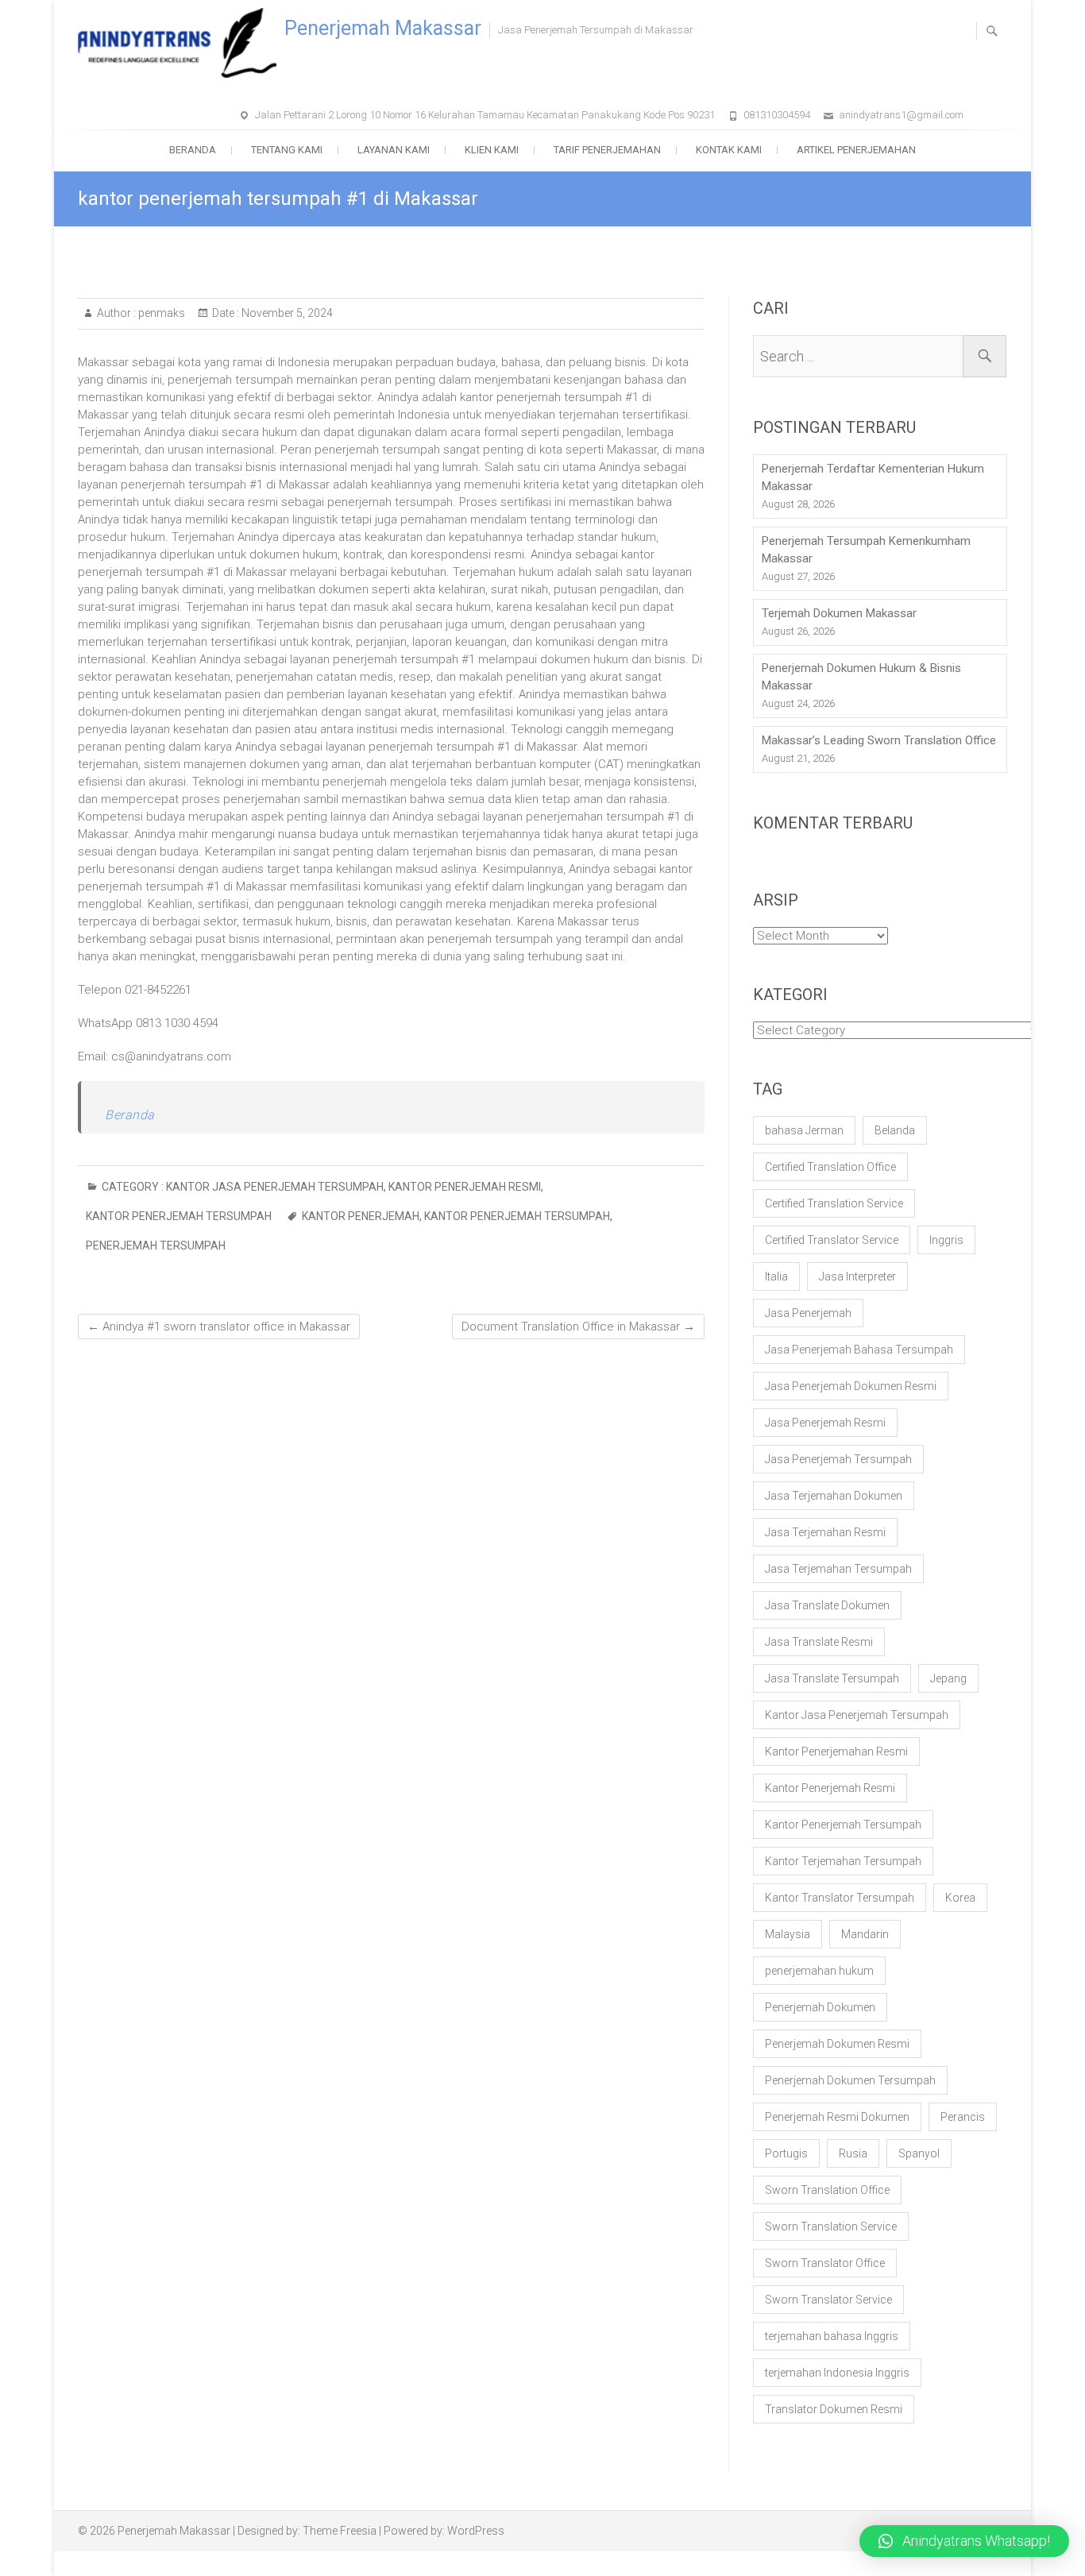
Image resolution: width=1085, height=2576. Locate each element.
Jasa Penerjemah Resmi (825, 1423)
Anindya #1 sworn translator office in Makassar (219, 1327)
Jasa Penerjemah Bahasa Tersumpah (859, 1350)
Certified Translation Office (830, 1167)
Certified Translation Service (834, 1203)
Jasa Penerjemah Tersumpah (838, 1459)
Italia (776, 1276)
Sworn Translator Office (825, 2263)
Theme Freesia (340, 2531)
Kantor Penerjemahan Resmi (836, 1751)
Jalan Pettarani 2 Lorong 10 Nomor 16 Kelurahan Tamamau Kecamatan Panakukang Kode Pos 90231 (485, 115)
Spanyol (919, 2153)
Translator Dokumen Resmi (834, 2409)
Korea (960, 1898)
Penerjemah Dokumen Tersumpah (850, 2080)
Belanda (895, 1130)
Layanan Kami (394, 150)
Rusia (853, 2153)
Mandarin (865, 1934)
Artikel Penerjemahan (856, 150)
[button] (964, 2541)
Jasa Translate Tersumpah (832, 1678)
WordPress (476, 2531)
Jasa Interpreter (857, 1276)
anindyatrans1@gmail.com (901, 115)
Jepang (948, 1678)
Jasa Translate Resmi (819, 1642)
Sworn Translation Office (827, 2190)
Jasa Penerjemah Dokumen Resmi (851, 1386)
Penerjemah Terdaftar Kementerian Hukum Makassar (873, 477)
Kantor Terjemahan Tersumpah (843, 1861)
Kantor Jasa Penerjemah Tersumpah (275, 1187)
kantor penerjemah (361, 1216)
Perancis (963, 2117)
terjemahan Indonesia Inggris (837, 2373)
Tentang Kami (287, 150)
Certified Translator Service (832, 1240)
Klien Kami (492, 150)
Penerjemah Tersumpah (156, 1246)
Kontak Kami (729, 150)
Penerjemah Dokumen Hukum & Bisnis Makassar (861, 677)
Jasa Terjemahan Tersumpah (838, 1569)
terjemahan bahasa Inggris (832, 2336)
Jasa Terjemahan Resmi (825, 1532)
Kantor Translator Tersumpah (840, 1898)
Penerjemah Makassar (383, 28)
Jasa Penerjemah (808, 1313)
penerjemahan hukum (819, 1971)
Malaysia (788, 1934)
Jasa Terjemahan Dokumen (834, 1496)
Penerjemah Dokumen (820, 2007)
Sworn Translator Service (828, 2300)
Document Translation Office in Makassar (578, 1327)
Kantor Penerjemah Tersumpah (179, 1216)
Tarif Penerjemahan (607, 150)
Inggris (946, 1240)
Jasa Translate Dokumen (827, 1605)
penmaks (160, 313)
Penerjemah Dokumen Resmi (837, 2044)
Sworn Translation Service (831, 2226)
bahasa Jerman (804, 1130)
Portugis (786, 2153)
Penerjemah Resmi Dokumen (837, 2117)
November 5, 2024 (286, 313)
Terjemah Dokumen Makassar (839, 613)
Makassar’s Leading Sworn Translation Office (879, 740)
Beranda (193, 150)
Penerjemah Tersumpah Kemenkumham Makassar (866, 550)
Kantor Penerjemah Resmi (465, 1187)
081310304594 (777, 115)
